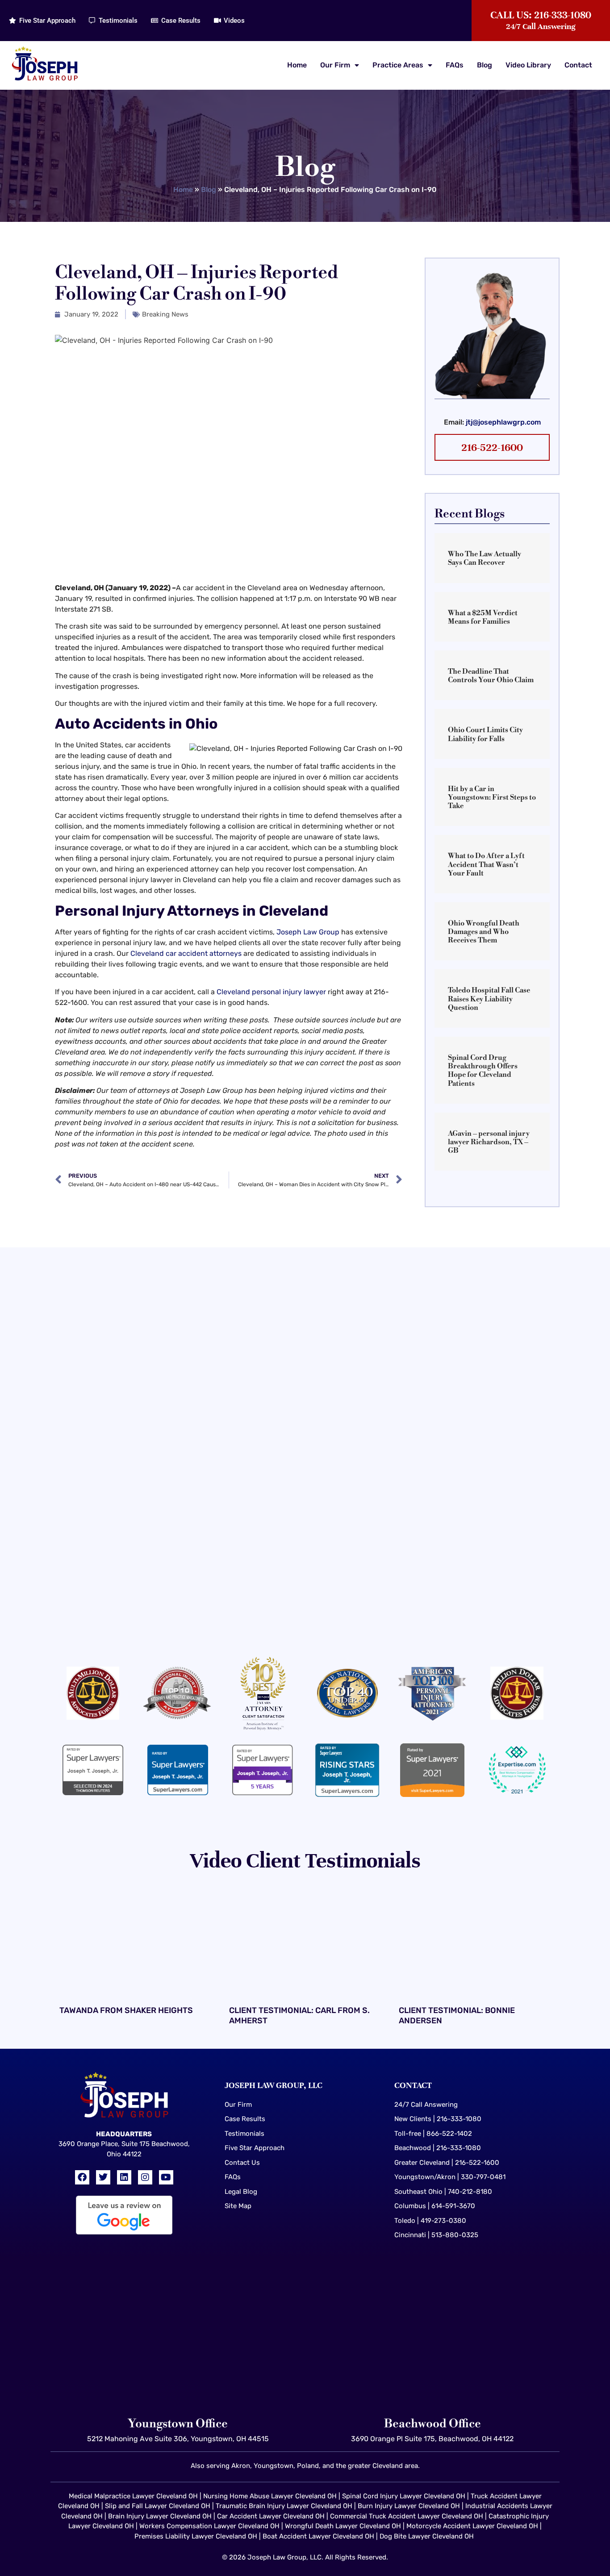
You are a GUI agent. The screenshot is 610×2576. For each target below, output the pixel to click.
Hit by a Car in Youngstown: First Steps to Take (492, 797)
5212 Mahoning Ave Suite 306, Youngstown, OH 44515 (178, 2439)
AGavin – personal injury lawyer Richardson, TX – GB (489, 1142)
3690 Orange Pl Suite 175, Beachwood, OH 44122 (432, 2439)
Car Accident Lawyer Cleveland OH (271, 2516)
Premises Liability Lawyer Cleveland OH (196, 2536)
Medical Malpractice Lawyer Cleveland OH (133, 2496)
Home (297, 65)
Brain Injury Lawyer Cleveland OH (160, 2516)
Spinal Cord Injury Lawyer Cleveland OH (404, 2496)
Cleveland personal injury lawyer (271, 992)
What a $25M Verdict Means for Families (483, 617)
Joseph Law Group (308, 932)
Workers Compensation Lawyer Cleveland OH (209, 2526)
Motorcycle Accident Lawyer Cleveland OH (472, 2526)
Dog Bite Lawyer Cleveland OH (427, 2536)
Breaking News (165, 314)
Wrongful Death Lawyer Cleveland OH (343, 2526)
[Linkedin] (124, 2177)
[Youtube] (166, 2177)
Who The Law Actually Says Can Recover (485, 558)
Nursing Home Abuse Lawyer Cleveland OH (270, 2496)
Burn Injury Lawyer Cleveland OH (409, 2506)
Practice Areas (398, 65)
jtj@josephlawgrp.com (503, 422)
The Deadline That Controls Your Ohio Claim (491, 676)
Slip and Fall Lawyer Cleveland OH (158, 2506)
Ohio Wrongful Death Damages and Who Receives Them (484, 932)
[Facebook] (82, 2177)
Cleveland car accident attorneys (186, 953)
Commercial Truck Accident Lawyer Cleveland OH (407, 2516)
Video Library (528, 65)
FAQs (455, 65)
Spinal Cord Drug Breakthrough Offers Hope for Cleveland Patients (483, 1071)
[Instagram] (145, 2177)
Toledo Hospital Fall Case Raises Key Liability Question (489, 999)
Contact (578, 65)
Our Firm (335, 65)
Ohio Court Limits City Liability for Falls (485, 734)
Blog (485, 65)
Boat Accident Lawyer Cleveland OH (318, 2536)
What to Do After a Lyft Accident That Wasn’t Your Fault (486, 864)
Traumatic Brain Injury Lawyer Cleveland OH (284, 2506)
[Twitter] (103, 2177)
